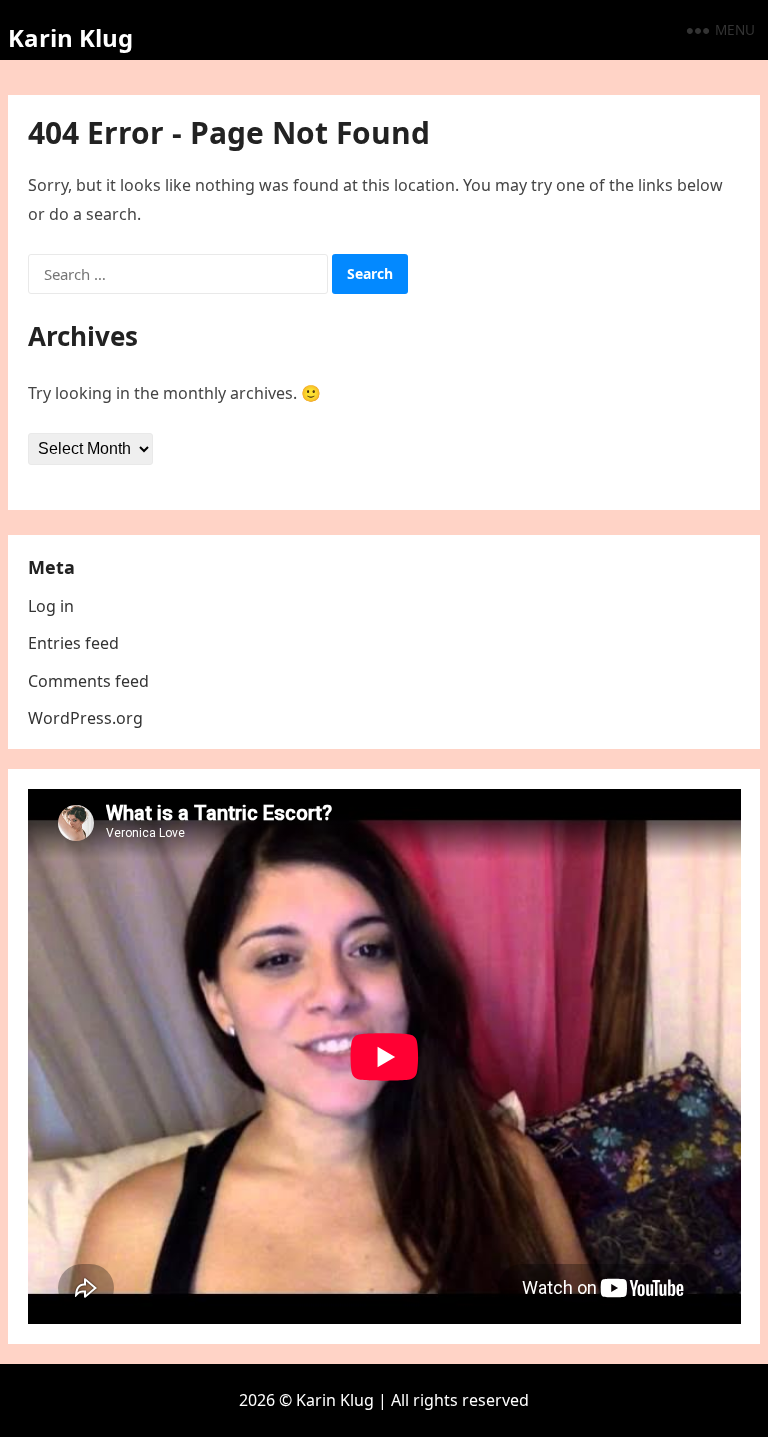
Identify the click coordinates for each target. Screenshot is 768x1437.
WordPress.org (85, 718)
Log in (51, 606)
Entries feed (73, 643)
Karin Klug (70, 37)
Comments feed (88, 681)
